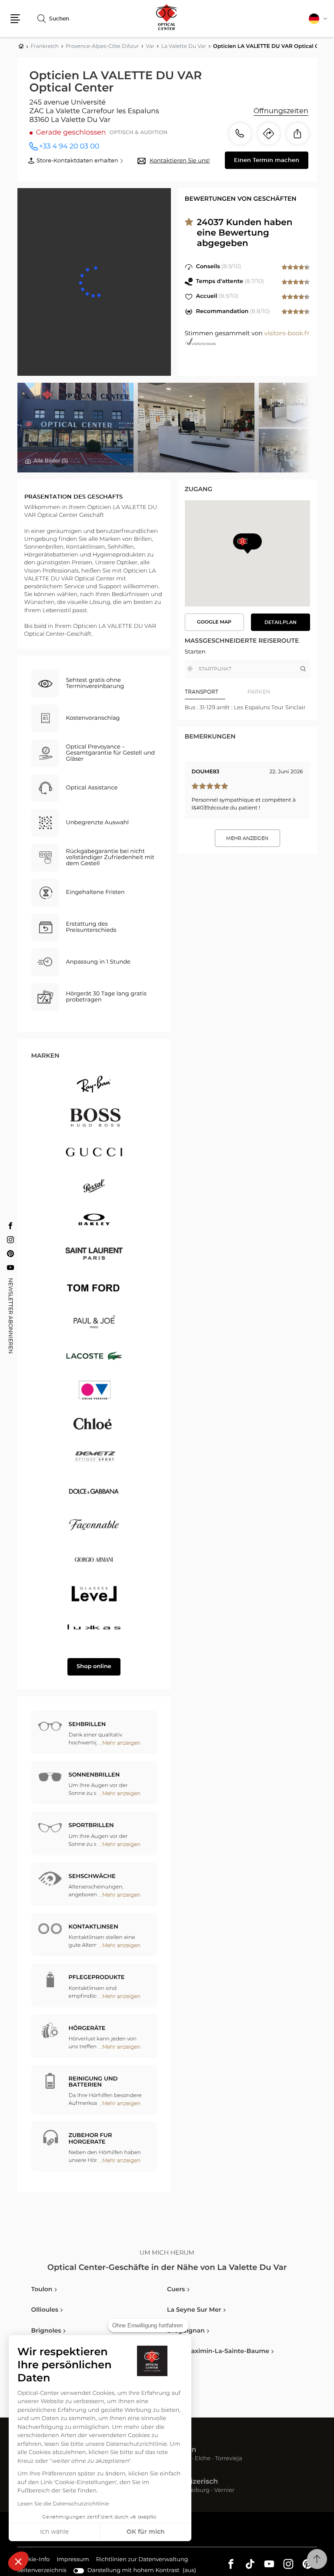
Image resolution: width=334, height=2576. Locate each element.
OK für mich (146, 2532)
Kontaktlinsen (94, 1927)
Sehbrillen (87, 1725)
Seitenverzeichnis (42, 2571)
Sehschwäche (92, 1876)
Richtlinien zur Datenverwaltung (142, 2561)
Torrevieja (229, 2459)
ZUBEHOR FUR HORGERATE (90, 2139)
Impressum (73, 2561)
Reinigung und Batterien (93, 2082)
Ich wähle (54, 2532)
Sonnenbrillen (94, 1775)
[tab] (216, 692)
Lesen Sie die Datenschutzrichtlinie (63, 2504)
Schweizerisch (192, 2482)
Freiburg (197, 2491)
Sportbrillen (91, 1826)
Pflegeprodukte (97, 1978)
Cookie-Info (34, 2561)
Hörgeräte (87, 2028)
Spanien (182, 2450)
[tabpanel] (247, 708)
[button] (18, 2561)
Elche (203, 2459)
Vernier (225, 2491)
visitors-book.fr (287, 334)
